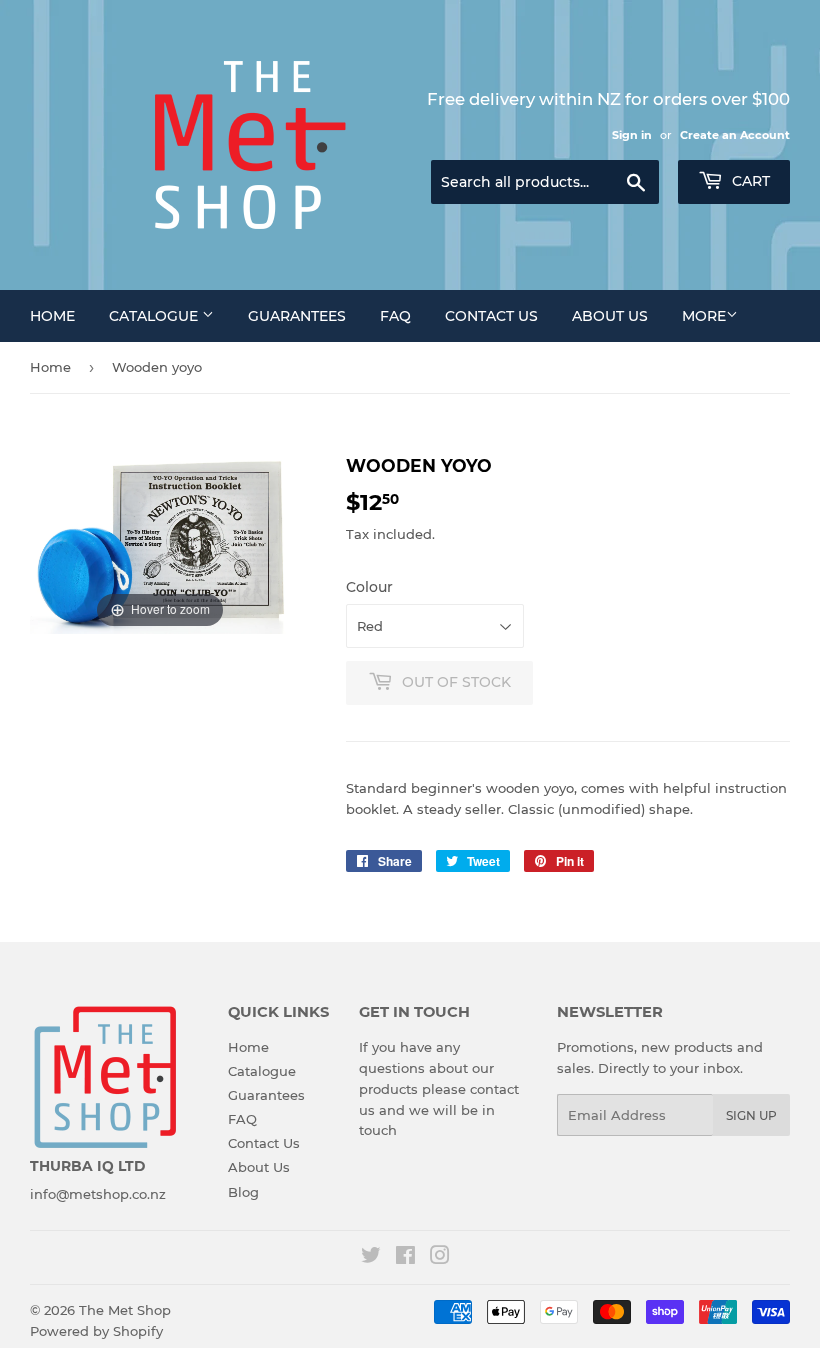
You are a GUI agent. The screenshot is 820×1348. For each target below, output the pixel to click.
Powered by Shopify (96, 1331)
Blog (243, 1192)
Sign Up (751, 1115)
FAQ (395, 316)
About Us (610, 316)
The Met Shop (125, 1310)
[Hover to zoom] (160, 543)
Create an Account (735, 135)
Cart (749, 181)
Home (52, 316)
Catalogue (155, 316)
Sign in (632, 135)
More (704, 316)
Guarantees (297, 316)
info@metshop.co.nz (98, 1194)
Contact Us (491, 316)
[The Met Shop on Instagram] (440, 1258)
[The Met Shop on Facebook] (405, 1258)
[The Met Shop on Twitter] (371, 1258)
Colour (369, 587)
